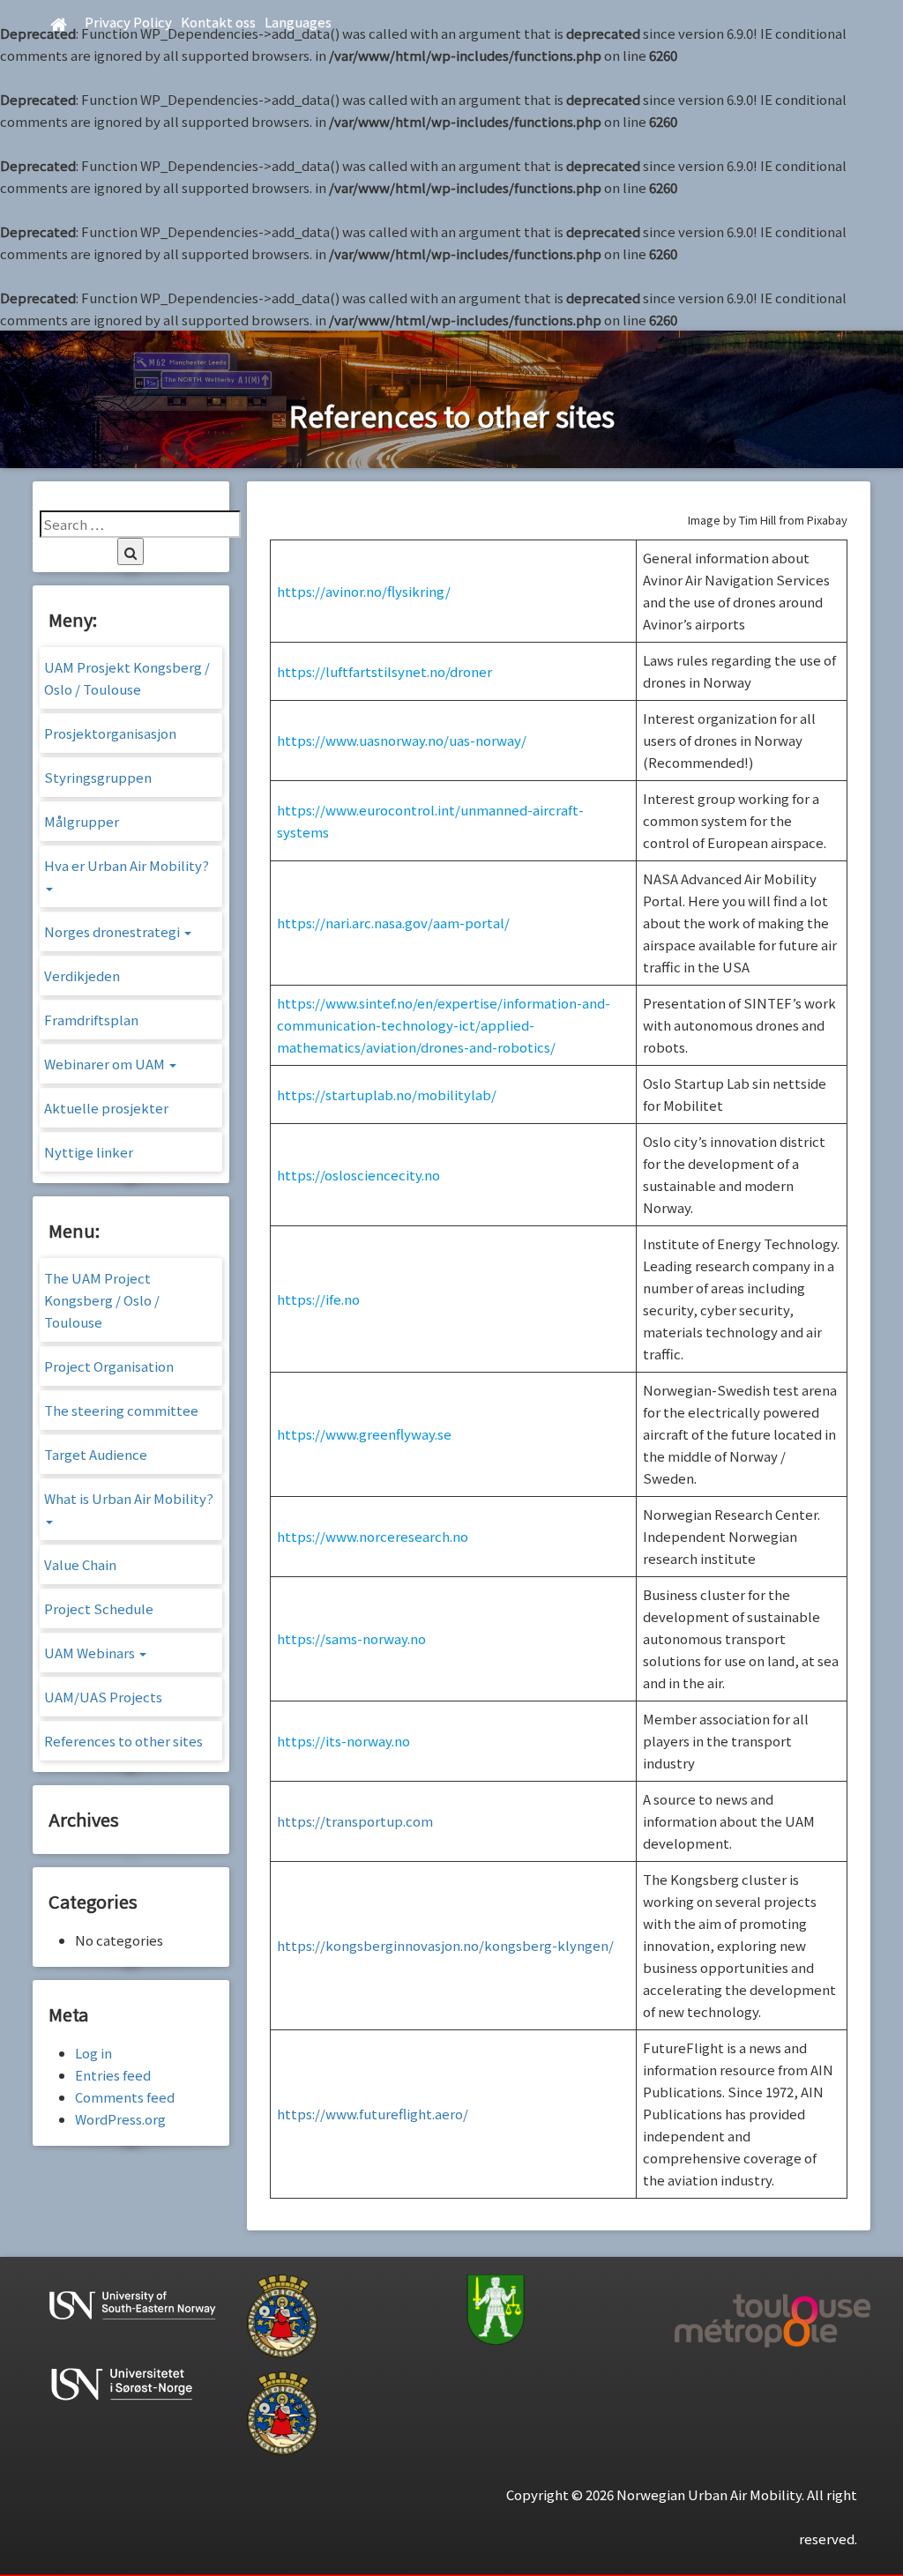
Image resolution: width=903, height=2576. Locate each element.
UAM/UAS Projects (103, 1697)
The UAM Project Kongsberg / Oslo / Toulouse (102, 1300)
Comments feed (125, 2097)
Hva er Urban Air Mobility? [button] (127, 865)
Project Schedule (99, 1608)
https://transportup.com (355, 1821)
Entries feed (113, 2075)
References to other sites (123, 1741)
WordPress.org (120, 2119)
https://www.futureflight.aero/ (373, 2114)
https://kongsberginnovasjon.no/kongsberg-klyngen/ (445, 1945)
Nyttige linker (89, 1152)
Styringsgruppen (98, 777)
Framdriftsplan (91, 1020)
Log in (93, 2053)
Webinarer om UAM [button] (106, 1064)
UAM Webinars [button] (91, 1653)
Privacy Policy (128, 22)
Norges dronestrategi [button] (113, 931)
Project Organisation (109, 1366)
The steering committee (121, 1410)
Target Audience (96, 1454)
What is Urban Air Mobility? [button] (129, 1498)
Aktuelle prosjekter (106, 1108)
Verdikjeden (82, 975)
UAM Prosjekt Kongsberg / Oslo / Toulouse (127, 678)
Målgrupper (82, 821)
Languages (298, 22)
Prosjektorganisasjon (110, 733)
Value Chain (80, 1564)
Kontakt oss (218, 22)
